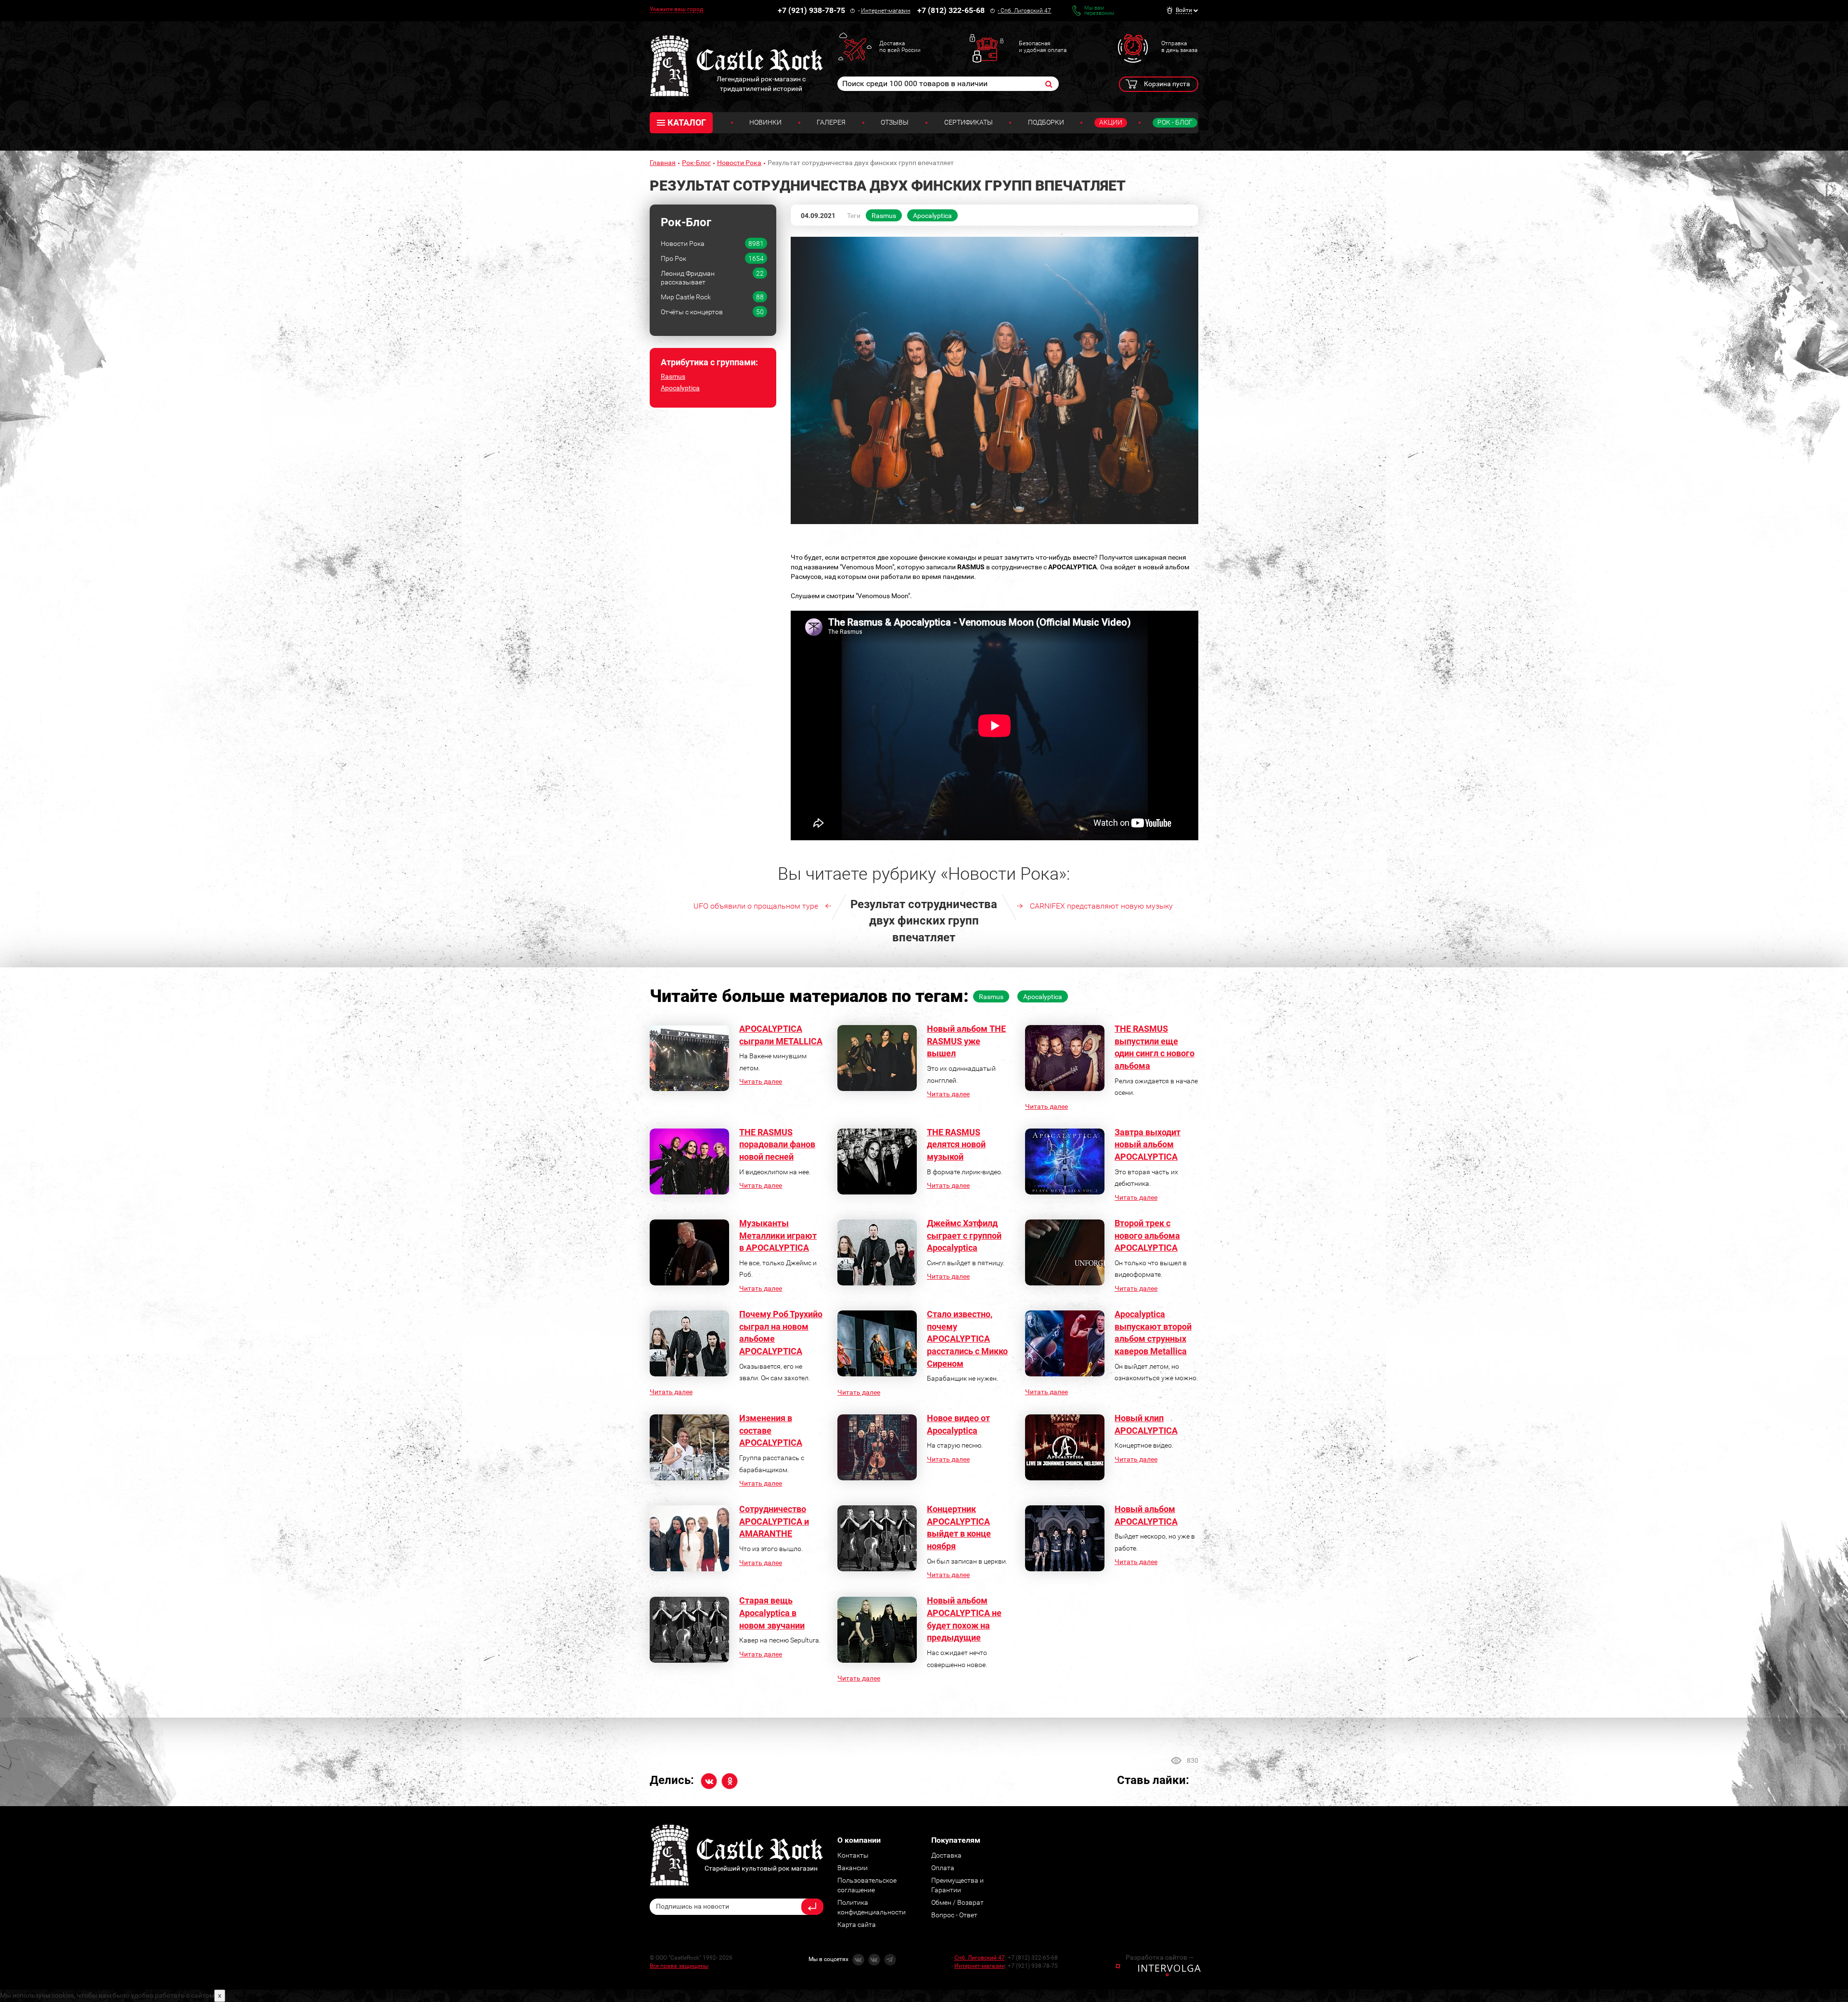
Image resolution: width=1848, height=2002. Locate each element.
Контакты (853, 1855)
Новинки (765, 122)
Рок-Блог (696, 163)
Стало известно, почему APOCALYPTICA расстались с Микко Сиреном (967, 1339)
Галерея (831, 122)
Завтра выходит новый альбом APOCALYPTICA (1148, 1144)
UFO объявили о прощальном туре (756, 906)
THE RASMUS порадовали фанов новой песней (777, 1144)
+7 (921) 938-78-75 (811, 10)
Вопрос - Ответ (954, 1915)
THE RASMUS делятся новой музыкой (956, 1144)
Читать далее (761, 1081)
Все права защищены (679, 1966)
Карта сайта (857, 1925)
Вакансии (853, 1868)
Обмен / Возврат (957, 1902)
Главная (663, 163)
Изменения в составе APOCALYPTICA (771, 1430)
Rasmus (673, 376)
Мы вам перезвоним (1099, 11)
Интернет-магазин (886, 11)
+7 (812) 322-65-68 (951, 10)
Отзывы (895, 122)
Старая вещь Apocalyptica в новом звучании (772, 1613)
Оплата (943, 1868)
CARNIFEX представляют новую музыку (1101, 906)
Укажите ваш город (676, 9)
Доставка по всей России (900, 47)
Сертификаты (969, 122)
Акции (1111, 122)
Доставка (946, 1855)
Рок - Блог (1175, 122)
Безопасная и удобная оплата (1043, 47)
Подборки (1046, 122)
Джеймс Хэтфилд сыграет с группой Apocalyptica (964, 1235)
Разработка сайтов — (1160, 1957)
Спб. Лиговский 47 (1026, 11)
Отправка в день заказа (1179, 47)
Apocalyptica (680, 388)
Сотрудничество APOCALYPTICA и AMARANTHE (774, 1521)
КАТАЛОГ (687, 122)
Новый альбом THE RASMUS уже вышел (966, 1041)
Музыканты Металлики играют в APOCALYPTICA (778, 1235)
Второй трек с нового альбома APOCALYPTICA (1147, 1235)
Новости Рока (739, 163)
